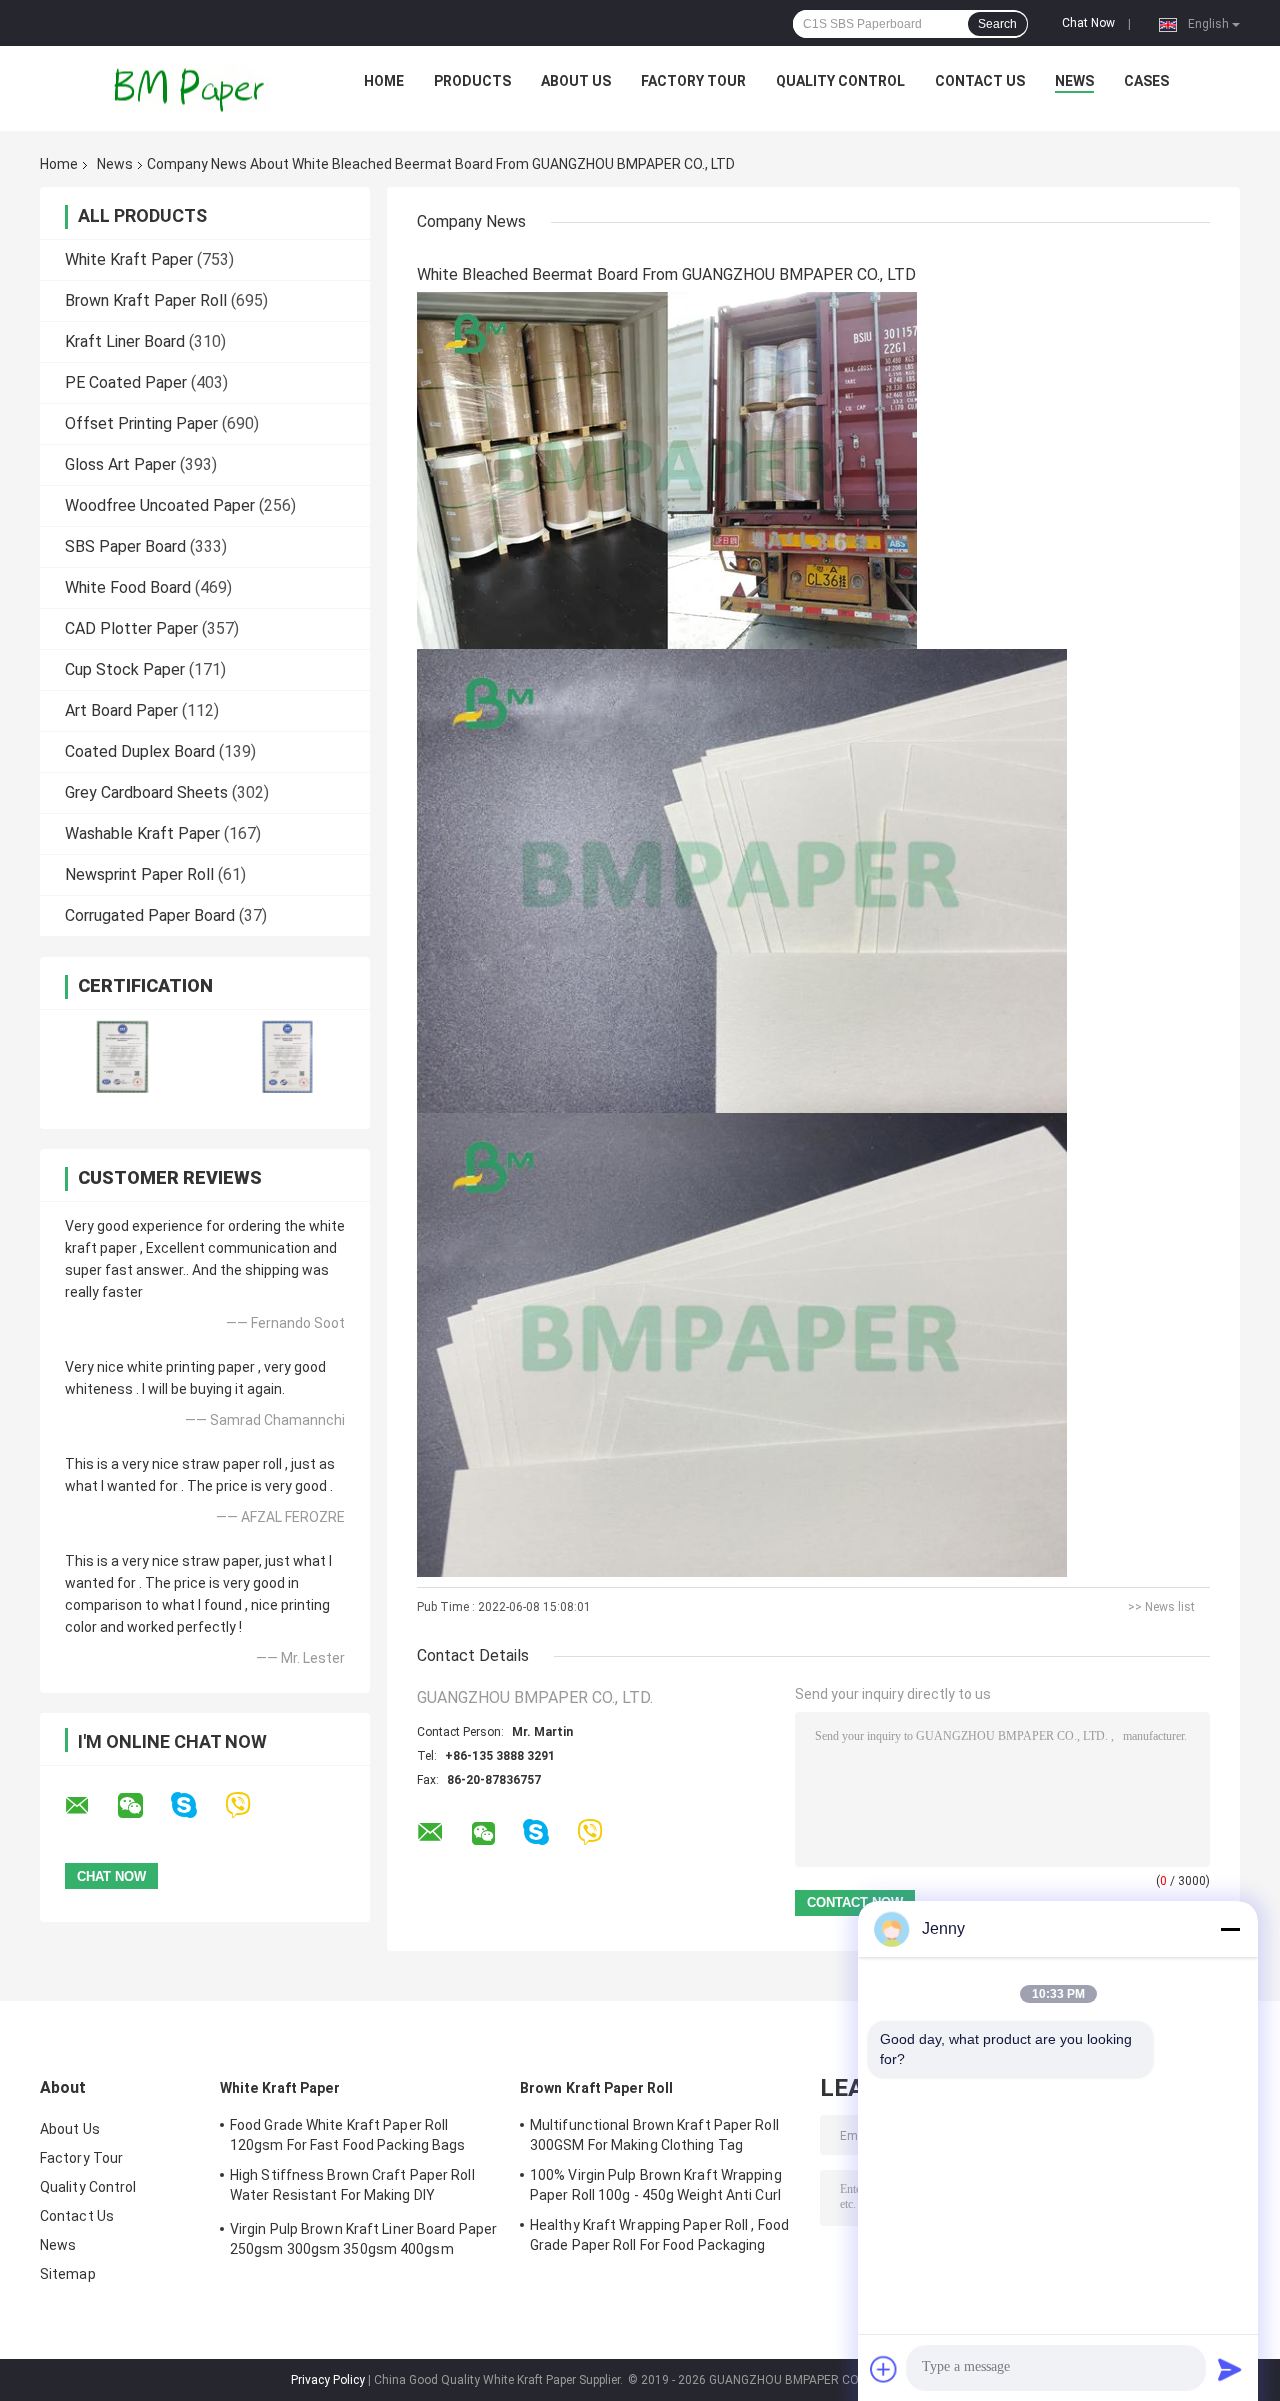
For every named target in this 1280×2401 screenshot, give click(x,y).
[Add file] (884, 2369)
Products (472, 81)
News (1074, 81)
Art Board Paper (121, 710)
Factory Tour (693, 81)
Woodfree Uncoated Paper (160, 505)
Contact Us (980, 81)
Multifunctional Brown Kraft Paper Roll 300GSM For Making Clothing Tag (654, 2135)
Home (384, 81)
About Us (576, 81)
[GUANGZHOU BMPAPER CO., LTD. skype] (196, 1805)
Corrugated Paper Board (150, 915)
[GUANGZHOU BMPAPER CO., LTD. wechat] (143, 1806)
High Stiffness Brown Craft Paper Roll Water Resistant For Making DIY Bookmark (352, 2188)
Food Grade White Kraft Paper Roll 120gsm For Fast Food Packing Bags (347, 2135)
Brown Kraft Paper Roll (146, 300)
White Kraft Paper (129, 259)
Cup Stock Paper (125, 669)
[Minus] (1230, 1929)
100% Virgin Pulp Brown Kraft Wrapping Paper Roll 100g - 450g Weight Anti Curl (656, 2185)
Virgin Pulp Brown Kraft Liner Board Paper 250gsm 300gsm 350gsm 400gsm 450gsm (363, 2242)
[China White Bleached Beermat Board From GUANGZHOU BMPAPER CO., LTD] (667, 470)
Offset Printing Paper (141, 423)
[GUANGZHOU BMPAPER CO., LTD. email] (90, 1806)
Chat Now (1088, 23)
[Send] (1230, 2369)
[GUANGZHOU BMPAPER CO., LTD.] (191, 86)
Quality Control (840, 81)
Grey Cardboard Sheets (146, 792)
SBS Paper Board (125, 546)
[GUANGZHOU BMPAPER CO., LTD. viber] (250, 1805)
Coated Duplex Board (140, 751)
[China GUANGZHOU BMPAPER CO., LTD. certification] (122, 1056)
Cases (1146, 81)
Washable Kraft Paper (142, 833)
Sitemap (68, 2274)
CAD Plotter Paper (131, 628)
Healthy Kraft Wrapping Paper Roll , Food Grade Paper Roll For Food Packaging (659, 2235)
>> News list (1161, 1607)
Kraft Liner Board (125, 341)
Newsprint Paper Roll (139, 874)
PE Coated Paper (126, 382)
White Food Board (128, 587)
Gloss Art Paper (120, 464)
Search (997, 24)
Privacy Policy (328, 2380)
